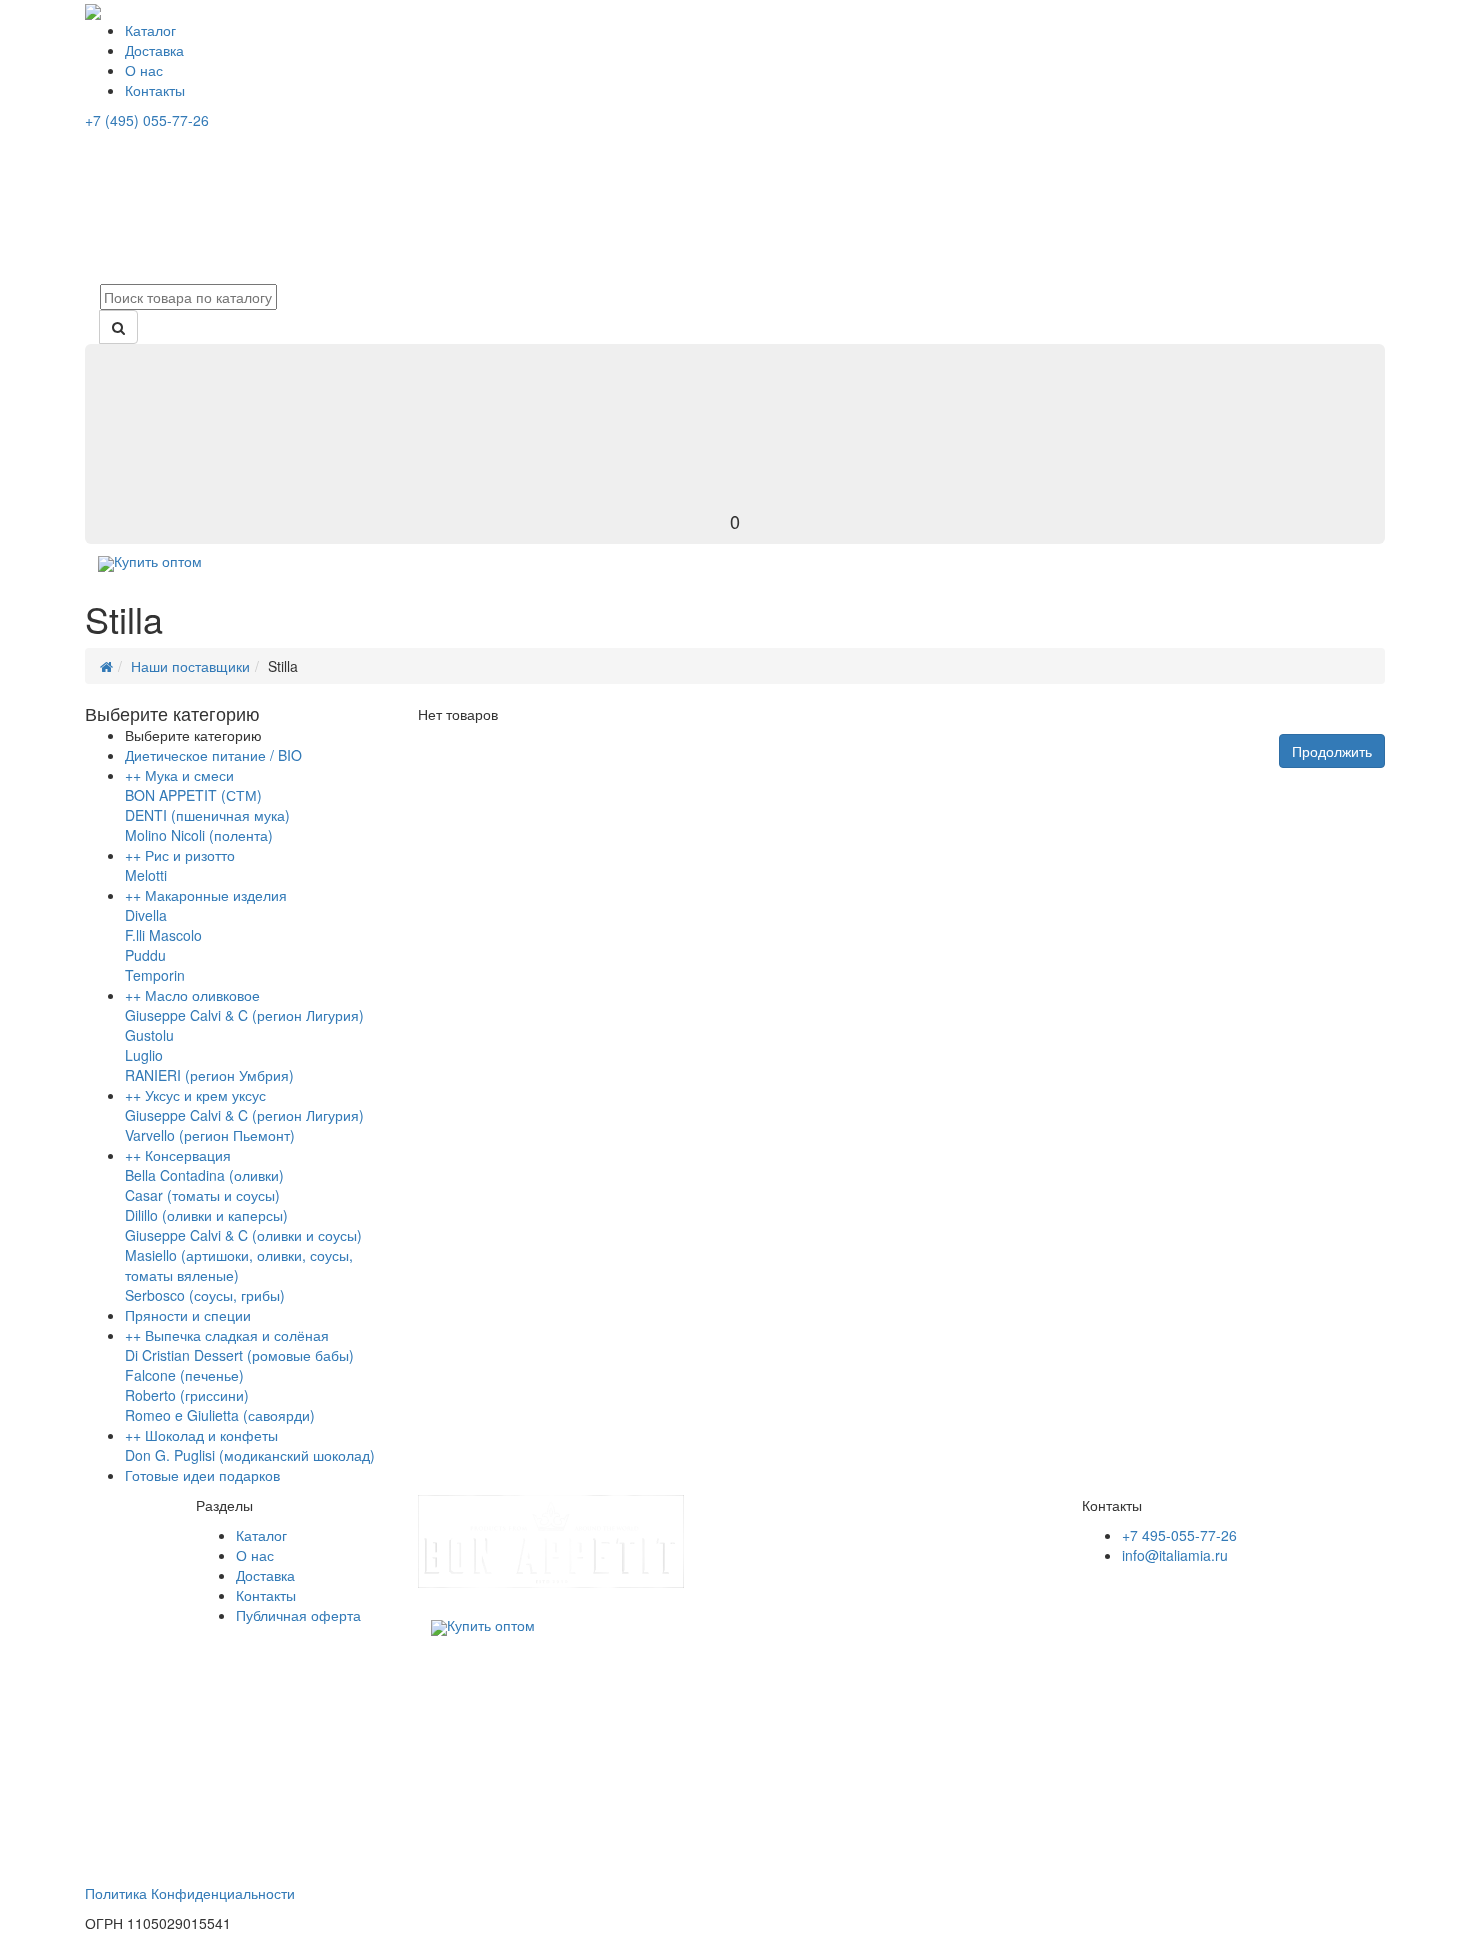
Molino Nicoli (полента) (199, 835)
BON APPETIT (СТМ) (193, 795)
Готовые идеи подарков (202, 1475)
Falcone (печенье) (184, 1375)
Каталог (150, 30)
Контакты (155, 90)
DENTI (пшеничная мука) (207, 815)
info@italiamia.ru (1175, 1555)
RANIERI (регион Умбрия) (209, 1075)
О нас (144, 70)
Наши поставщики (190, 666)
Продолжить (1332, 751)
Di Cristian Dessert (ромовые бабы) (239, 1355)
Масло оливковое (202, 995)
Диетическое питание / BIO (213, 755)
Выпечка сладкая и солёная (237, 1335)
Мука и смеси (189, 775)
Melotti (146, 875)
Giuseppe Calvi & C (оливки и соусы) (243, 1235)
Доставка (154, 50)
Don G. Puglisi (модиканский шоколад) (250, 1455)
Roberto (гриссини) (187, 1395)
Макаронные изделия (216, 895)
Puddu (145, 955)
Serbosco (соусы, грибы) (205, 1295)
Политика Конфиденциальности (190, 1893)
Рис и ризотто (190, 855)
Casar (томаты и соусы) (202, 1195)
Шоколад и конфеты (211, 1435)
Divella (146, 915)
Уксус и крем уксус (205, 1095)
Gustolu (149, 1035)
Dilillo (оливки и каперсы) (206, 1215)
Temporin (155, 975)
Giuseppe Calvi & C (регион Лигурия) (244, 1015)
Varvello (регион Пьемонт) (210, 1135)
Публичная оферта (298, 1615)
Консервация (188, 1155)
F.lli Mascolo (163, 935)
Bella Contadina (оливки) (204, 1175)
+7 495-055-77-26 (1179, 1535)
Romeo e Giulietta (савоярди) (220, 1415)
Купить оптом (158, 561)
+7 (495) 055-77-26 (147, 120)
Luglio (144, 1055)
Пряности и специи (188, 1315)
